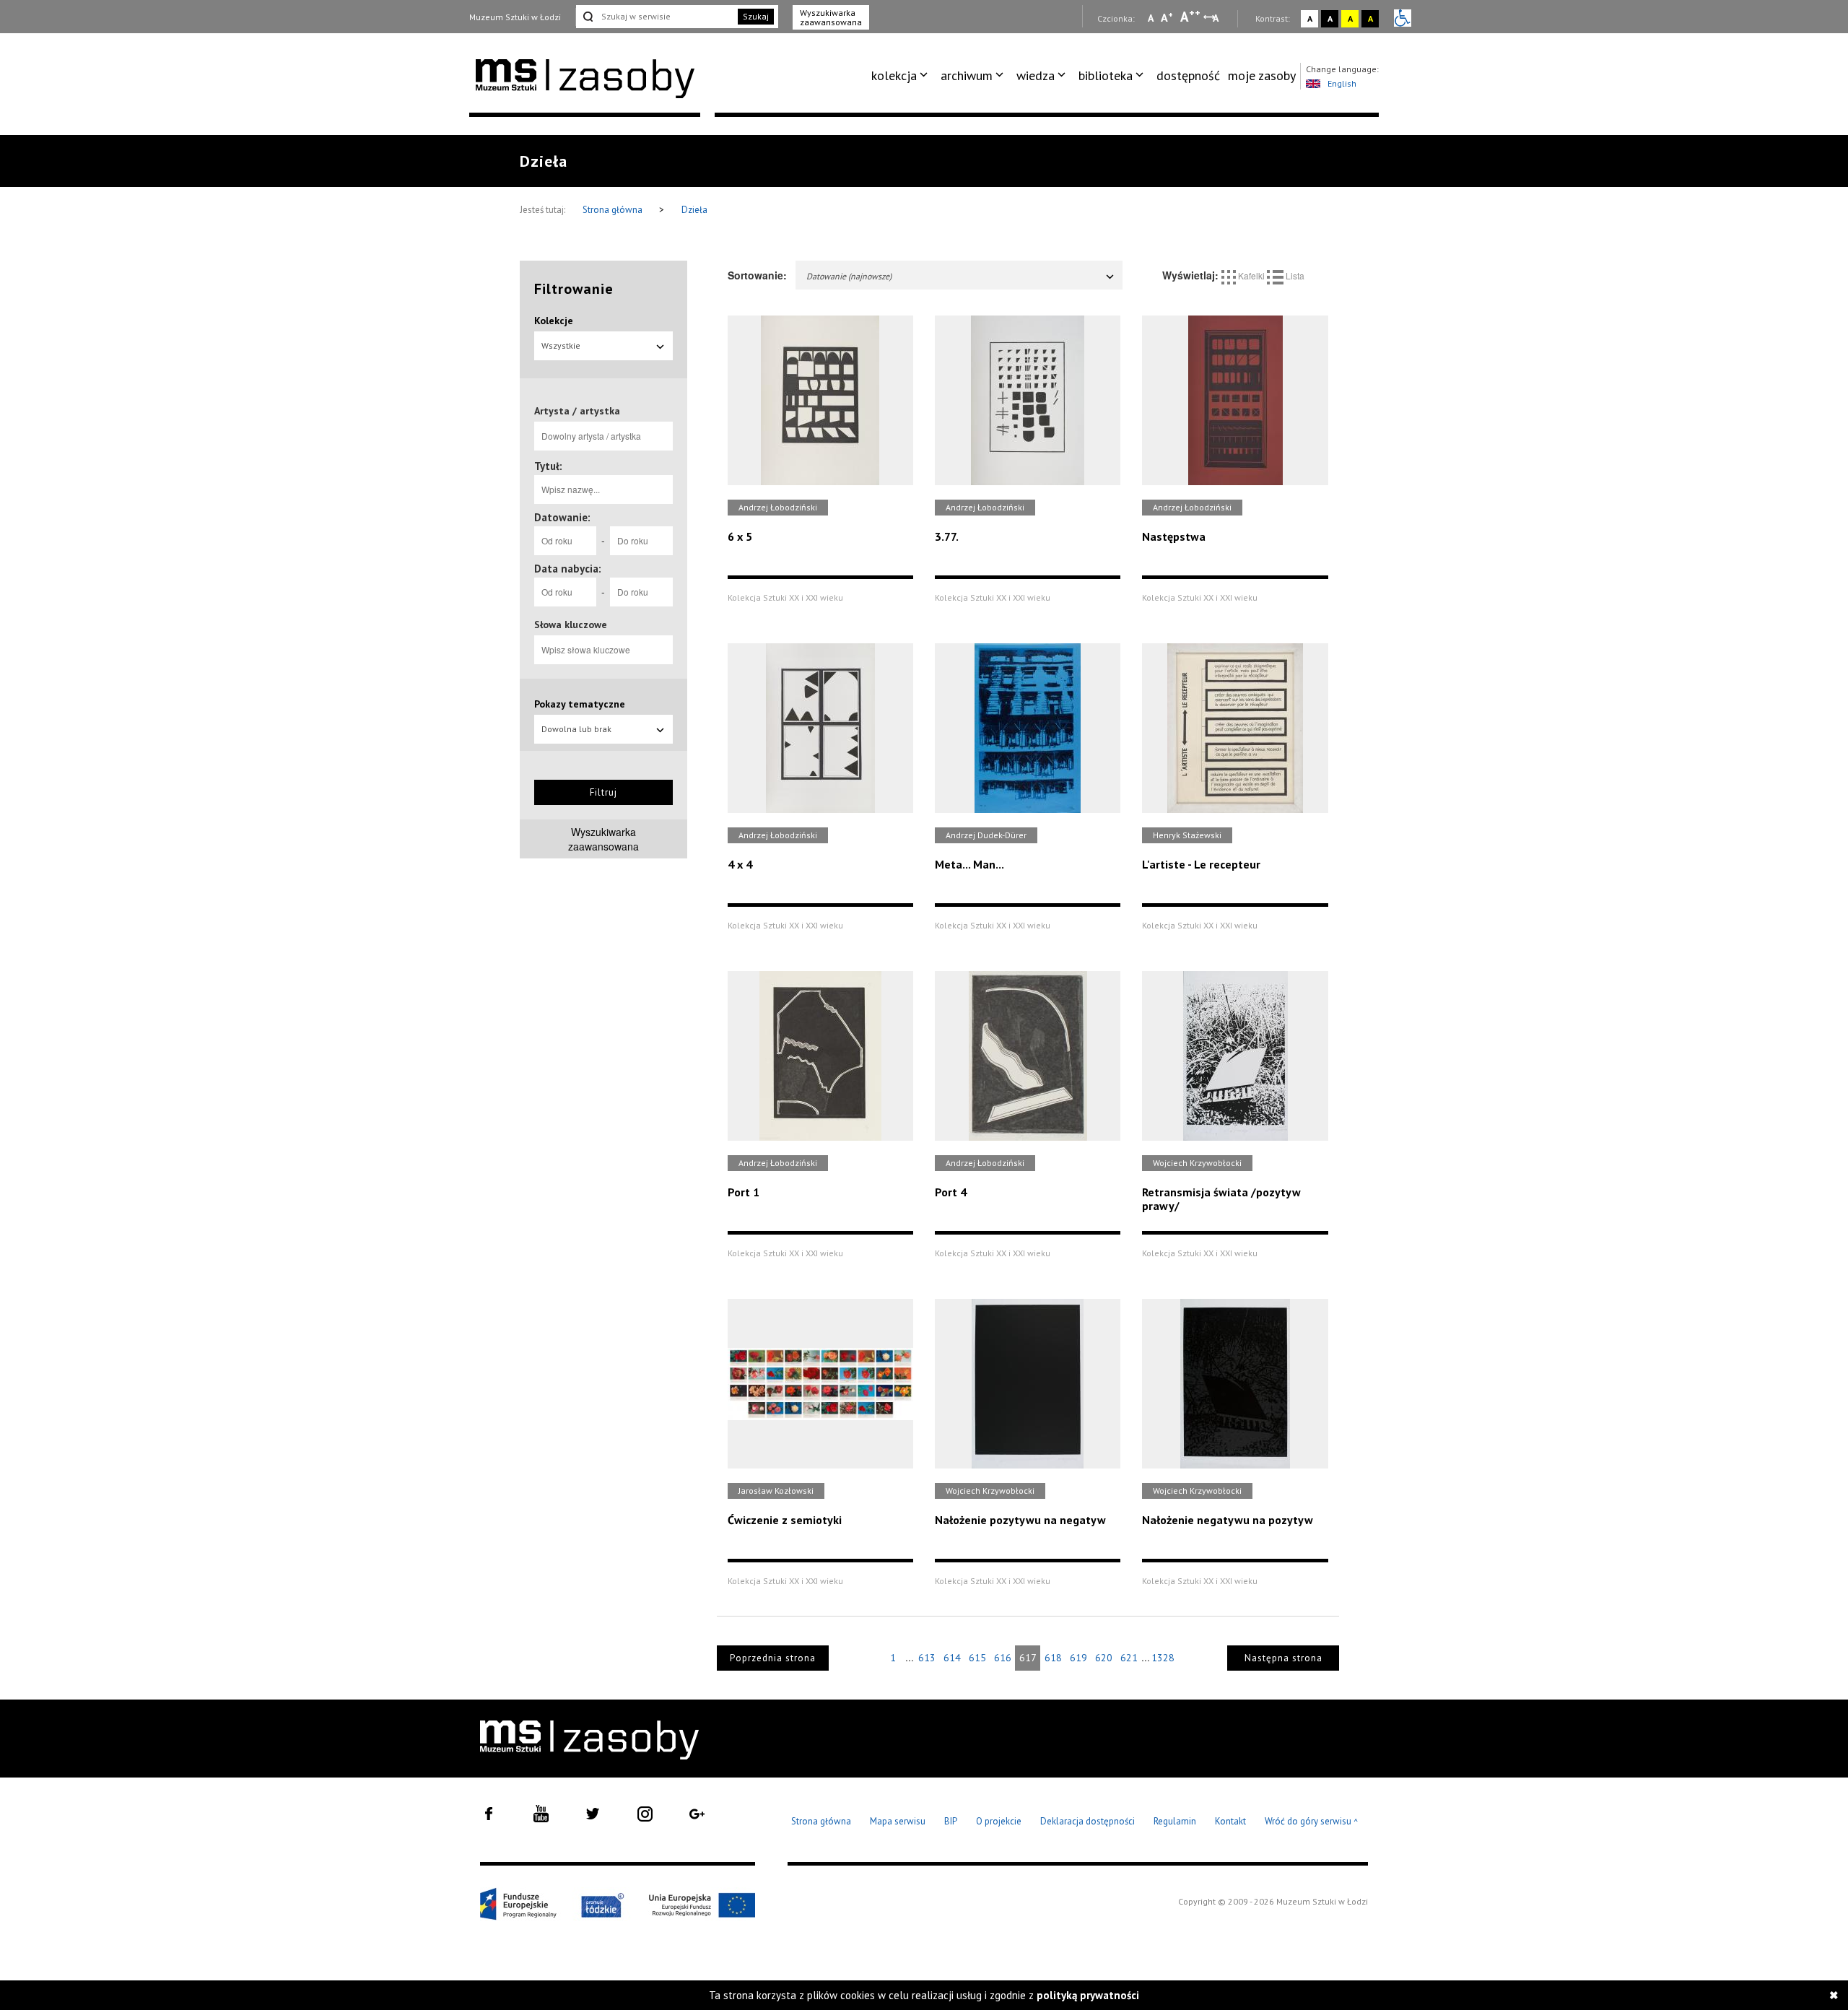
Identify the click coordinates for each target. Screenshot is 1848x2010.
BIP (951, 1821)
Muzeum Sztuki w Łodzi (515, 17)
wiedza (1036, 75)
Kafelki (1251, 275)
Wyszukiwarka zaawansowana (831, 17)
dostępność (1188, 75)
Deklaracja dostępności (1088, 1821)
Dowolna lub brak (576, 729)
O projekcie (999, 1821)
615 (977, 1658)
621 (1129, 1658)
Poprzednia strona (773, 1658)
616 (1003, 1658)
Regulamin (1175, 1821)
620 (1104, 1658)
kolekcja (894, 75)
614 (952, 1658)
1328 (1163, 1658)
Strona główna (614, 210)
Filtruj (603, 792)
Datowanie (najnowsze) (849, 276)
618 (1053, 1658)
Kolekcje (554, 321)
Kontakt (1230, 1821)
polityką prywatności (1088, 1995)
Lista (1294, 275)
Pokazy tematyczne (580, 704)
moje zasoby (1262, 75)
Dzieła (694, 210)
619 (1078, 1658)
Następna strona (1283, 1658)
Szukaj (756, 16)
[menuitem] (902, 76)
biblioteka (1106, 75)
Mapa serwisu (898, 1821)
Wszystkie (561, 345)
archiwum (967, 75)
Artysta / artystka (577, 411)
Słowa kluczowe (571, 625)
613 (927, 1658)
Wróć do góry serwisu (1312, 1822)
